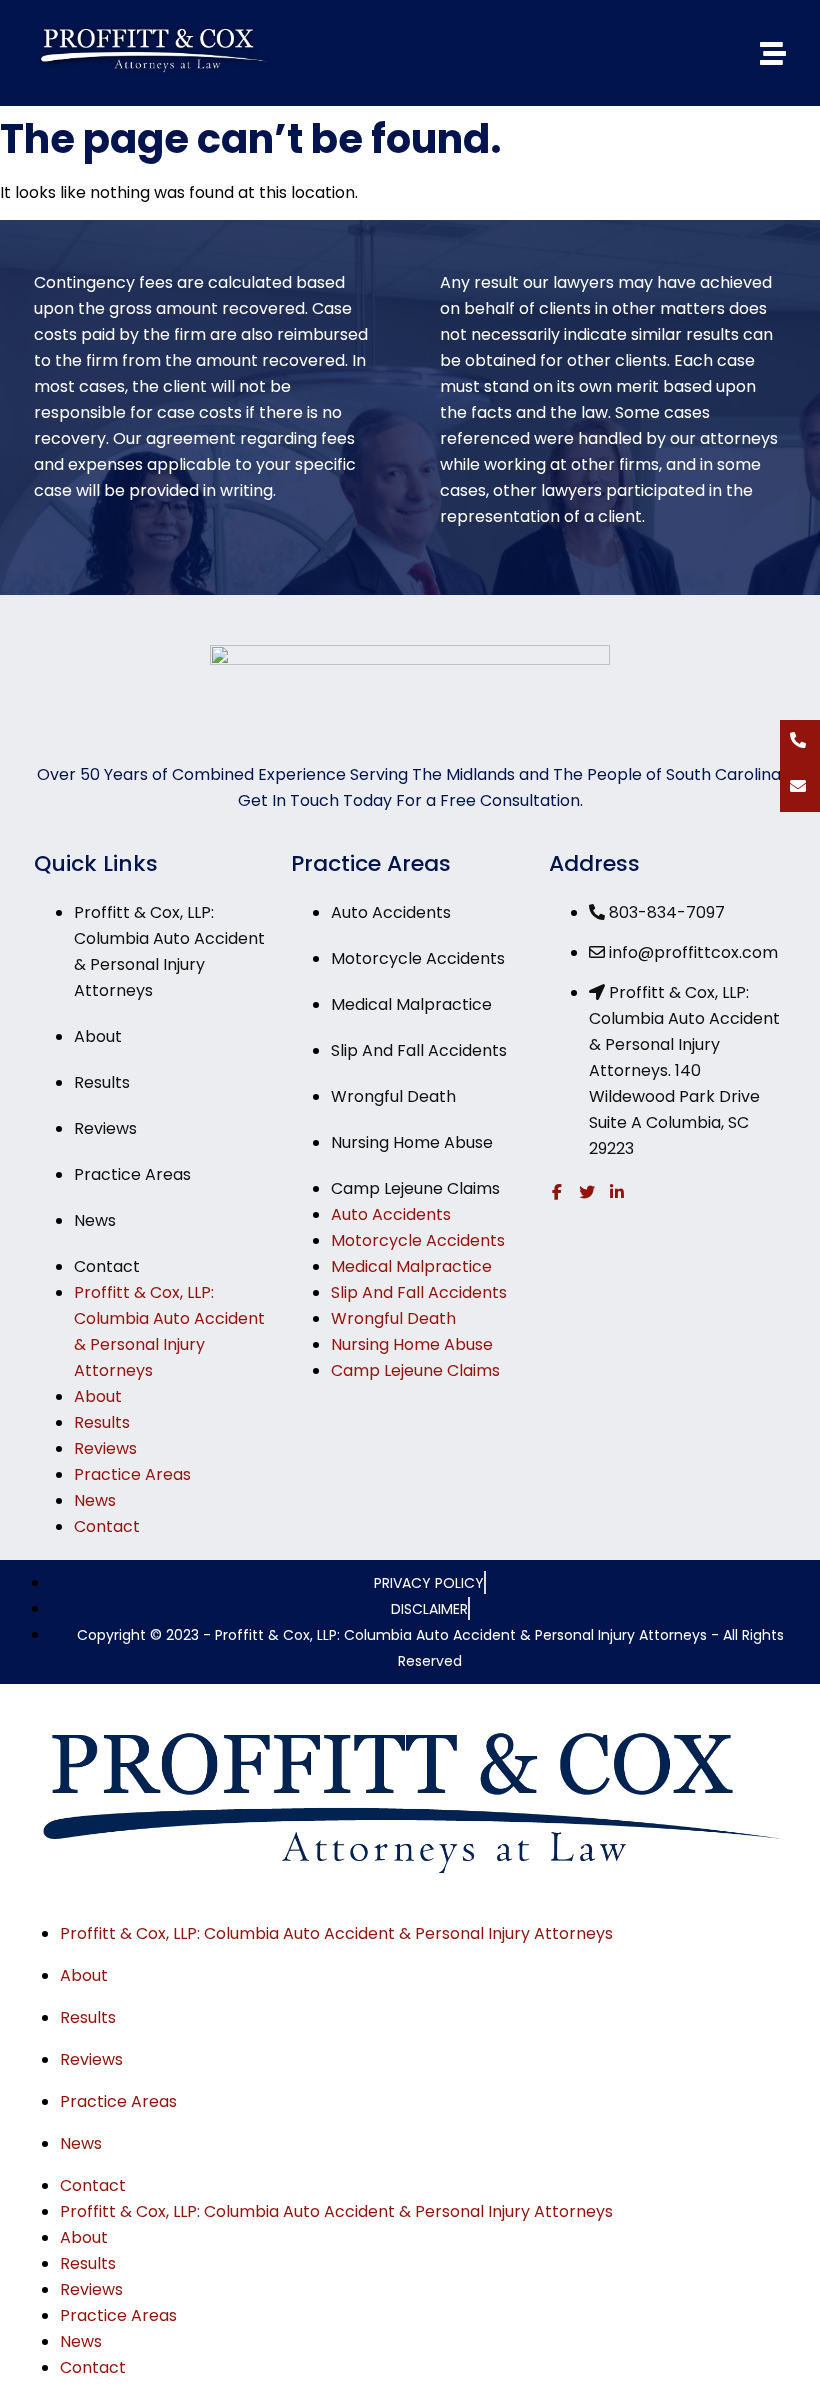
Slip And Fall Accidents (419, 1050)
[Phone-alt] (798, 740)
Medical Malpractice (411, 1004)
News (95, 1220)
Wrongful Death (393, 1096)
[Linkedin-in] (617, 1192)
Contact (107, 1266)
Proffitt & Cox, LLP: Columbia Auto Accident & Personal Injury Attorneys (336, 1933)
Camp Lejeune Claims (415, 1188)
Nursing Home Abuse (412, 1142)
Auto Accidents (391, 912)
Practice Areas (132, 1174)
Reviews (105, 1128)
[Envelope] (798, 786)
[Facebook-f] (557, 1192)
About (98, 1036)
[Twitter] (587, 1192)
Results (102, 1082)
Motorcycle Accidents (418, 958)
